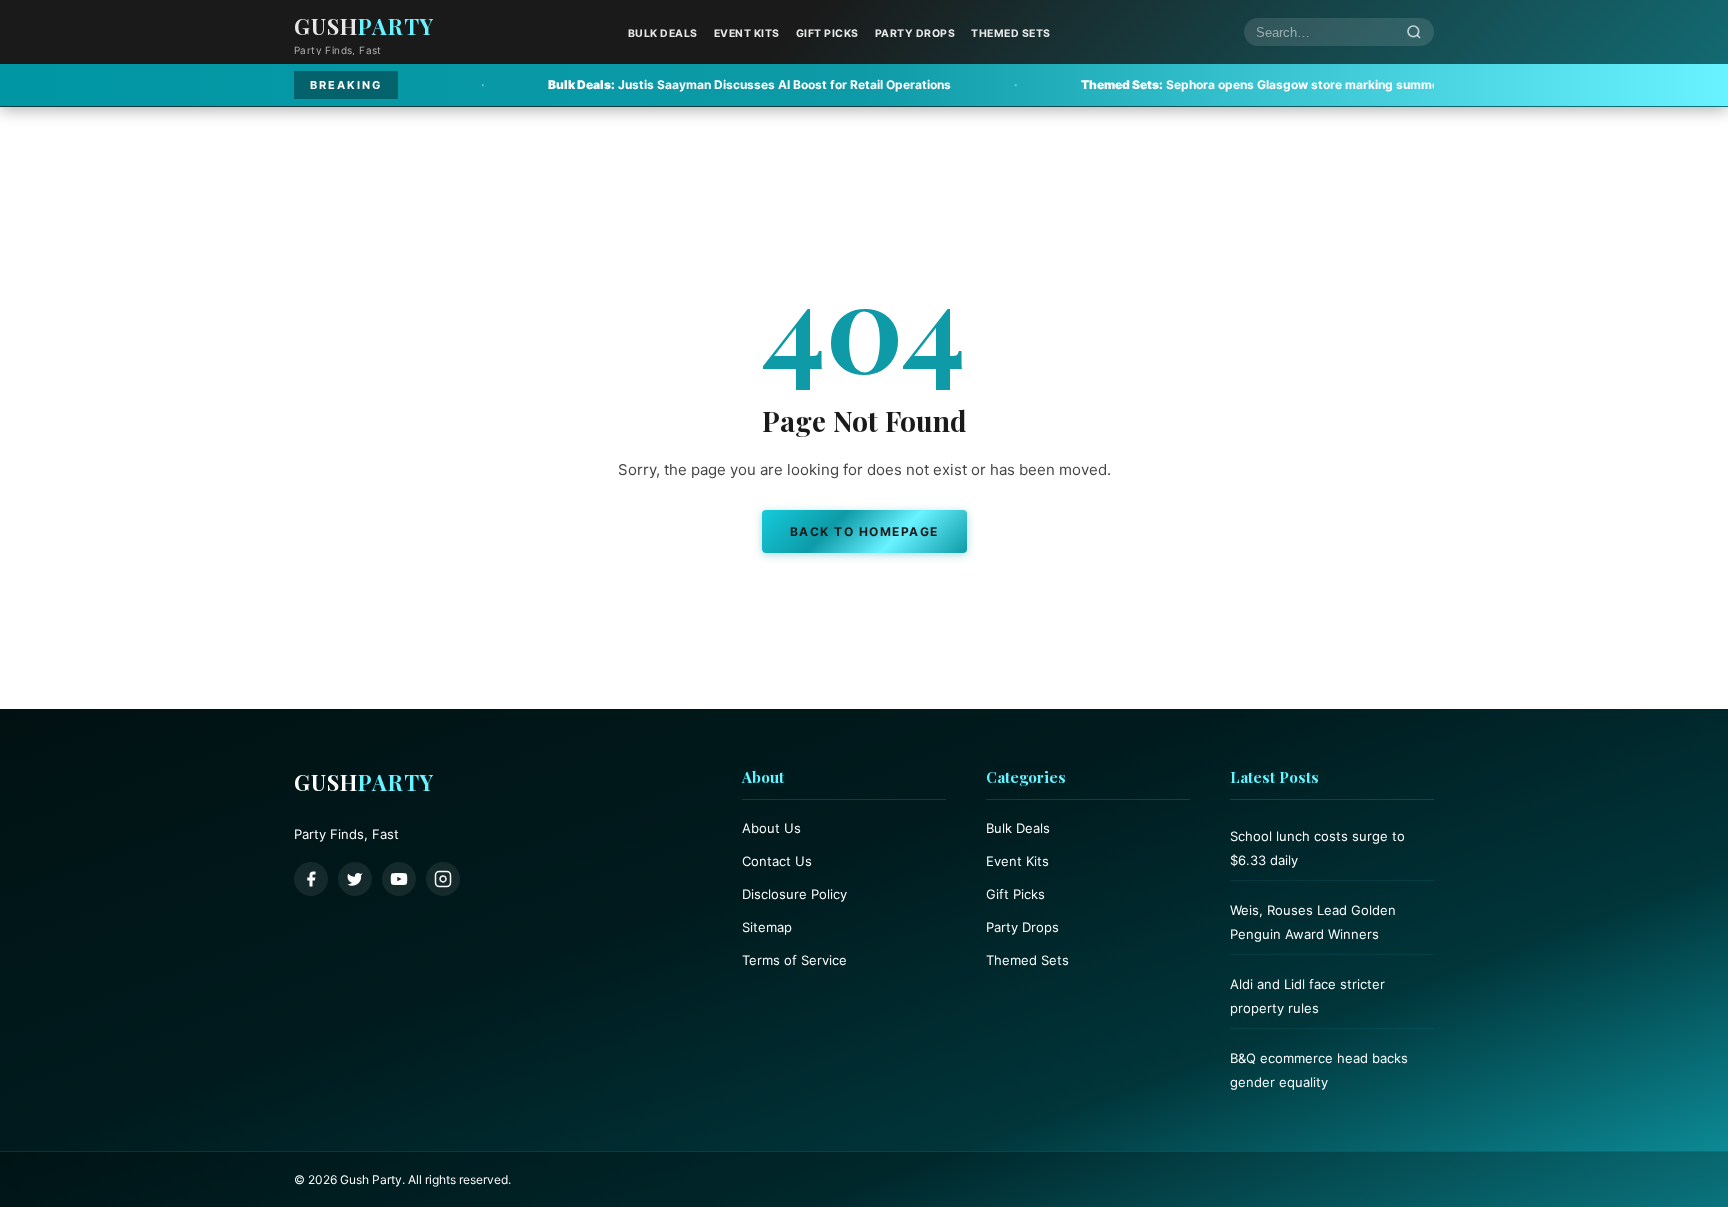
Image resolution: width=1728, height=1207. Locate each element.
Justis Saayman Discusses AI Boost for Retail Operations (671, 84)
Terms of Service (794, 960)
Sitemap (767, 927)
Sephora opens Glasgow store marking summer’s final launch (1223, 84)
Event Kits (747, 33)
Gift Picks (827, 33)
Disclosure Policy (794, 894)
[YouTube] (399, 879)
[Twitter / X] (355, 879)
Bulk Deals (663, 33)
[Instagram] (443, 879)
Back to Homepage (864, 531)
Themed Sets (1011, 33)
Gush (364, 26)
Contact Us (777, 861)
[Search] (1414, 32)
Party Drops (915, 33)
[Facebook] (311, 879)
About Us (771, 828)
